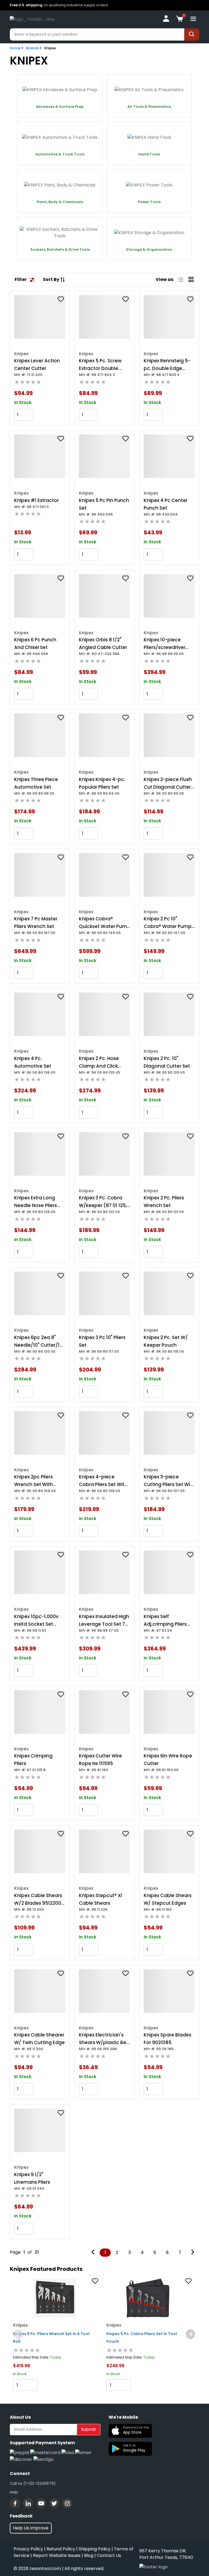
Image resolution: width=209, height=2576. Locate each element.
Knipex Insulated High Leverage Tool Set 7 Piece (104, 1621)
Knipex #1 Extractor (36, 500)
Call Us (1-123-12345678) (33, 2483)
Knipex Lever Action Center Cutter (37, 365)
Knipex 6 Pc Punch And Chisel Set (35, 644)
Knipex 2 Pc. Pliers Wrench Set (164, 1202)
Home (15, 48)
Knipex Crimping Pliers (33, 1760)
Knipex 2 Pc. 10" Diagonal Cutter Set (167, 1062)
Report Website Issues (57, 2555)
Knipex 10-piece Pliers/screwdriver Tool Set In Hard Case (169, 644)
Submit (89, 2429)
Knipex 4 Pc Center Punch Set (166, 504)
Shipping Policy (95, 2549)
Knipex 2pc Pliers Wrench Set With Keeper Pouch (33, 1481)
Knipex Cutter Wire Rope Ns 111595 (100, 1760)
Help (14, 2492)
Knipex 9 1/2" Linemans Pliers (32, 2178)
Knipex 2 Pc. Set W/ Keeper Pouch (166, 1341)
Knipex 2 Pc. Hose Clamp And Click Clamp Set (99, 1062)
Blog (89, 2555)
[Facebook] (15, 2503)
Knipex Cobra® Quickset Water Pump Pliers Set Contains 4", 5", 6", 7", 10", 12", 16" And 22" (104, 923)
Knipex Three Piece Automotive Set (36, 783)
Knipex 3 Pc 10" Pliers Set (102, 1341)
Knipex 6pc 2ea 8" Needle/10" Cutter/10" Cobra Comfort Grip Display (39, 1341)
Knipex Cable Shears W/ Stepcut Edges (168, 1899)
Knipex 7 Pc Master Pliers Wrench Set (36, 923)
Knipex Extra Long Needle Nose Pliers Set (36, 1202)
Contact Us (109, 2555)
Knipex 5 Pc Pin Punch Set (104, 504)
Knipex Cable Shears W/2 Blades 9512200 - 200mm (39, 1900)
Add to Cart (50, 415)
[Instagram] (67, 2503)
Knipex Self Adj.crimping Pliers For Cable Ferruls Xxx (167, 1621)
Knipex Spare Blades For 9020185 (167, 2039)
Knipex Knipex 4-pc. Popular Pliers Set (102, 783)
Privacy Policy (28, 2549)
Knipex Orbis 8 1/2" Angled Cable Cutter (103, 644)
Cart (52, 2385)
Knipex (50, 48)
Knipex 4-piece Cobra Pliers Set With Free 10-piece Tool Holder (103, 1481)
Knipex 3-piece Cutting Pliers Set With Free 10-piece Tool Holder (169, 1481)
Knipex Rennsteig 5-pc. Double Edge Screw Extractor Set (167, 365)
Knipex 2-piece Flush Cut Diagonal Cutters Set (168, 783)
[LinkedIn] (28, 2503)
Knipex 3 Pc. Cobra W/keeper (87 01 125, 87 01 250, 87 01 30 (103, 1202)
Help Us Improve (31, 2528)
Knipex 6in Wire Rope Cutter (168, 1760)
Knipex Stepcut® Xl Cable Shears (100, 1899)
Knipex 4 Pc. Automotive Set (33, 1062)
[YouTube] (41, 2503)
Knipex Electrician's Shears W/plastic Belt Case (104, 2039)
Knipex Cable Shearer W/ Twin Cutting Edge (39, 2039)
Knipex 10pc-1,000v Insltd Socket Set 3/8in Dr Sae (36, 1621)
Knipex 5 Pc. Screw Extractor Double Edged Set (100, 365)
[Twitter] (54, 2503)
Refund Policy (61, 2549)
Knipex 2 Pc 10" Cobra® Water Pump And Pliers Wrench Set (169, 923)
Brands (32, 48)
